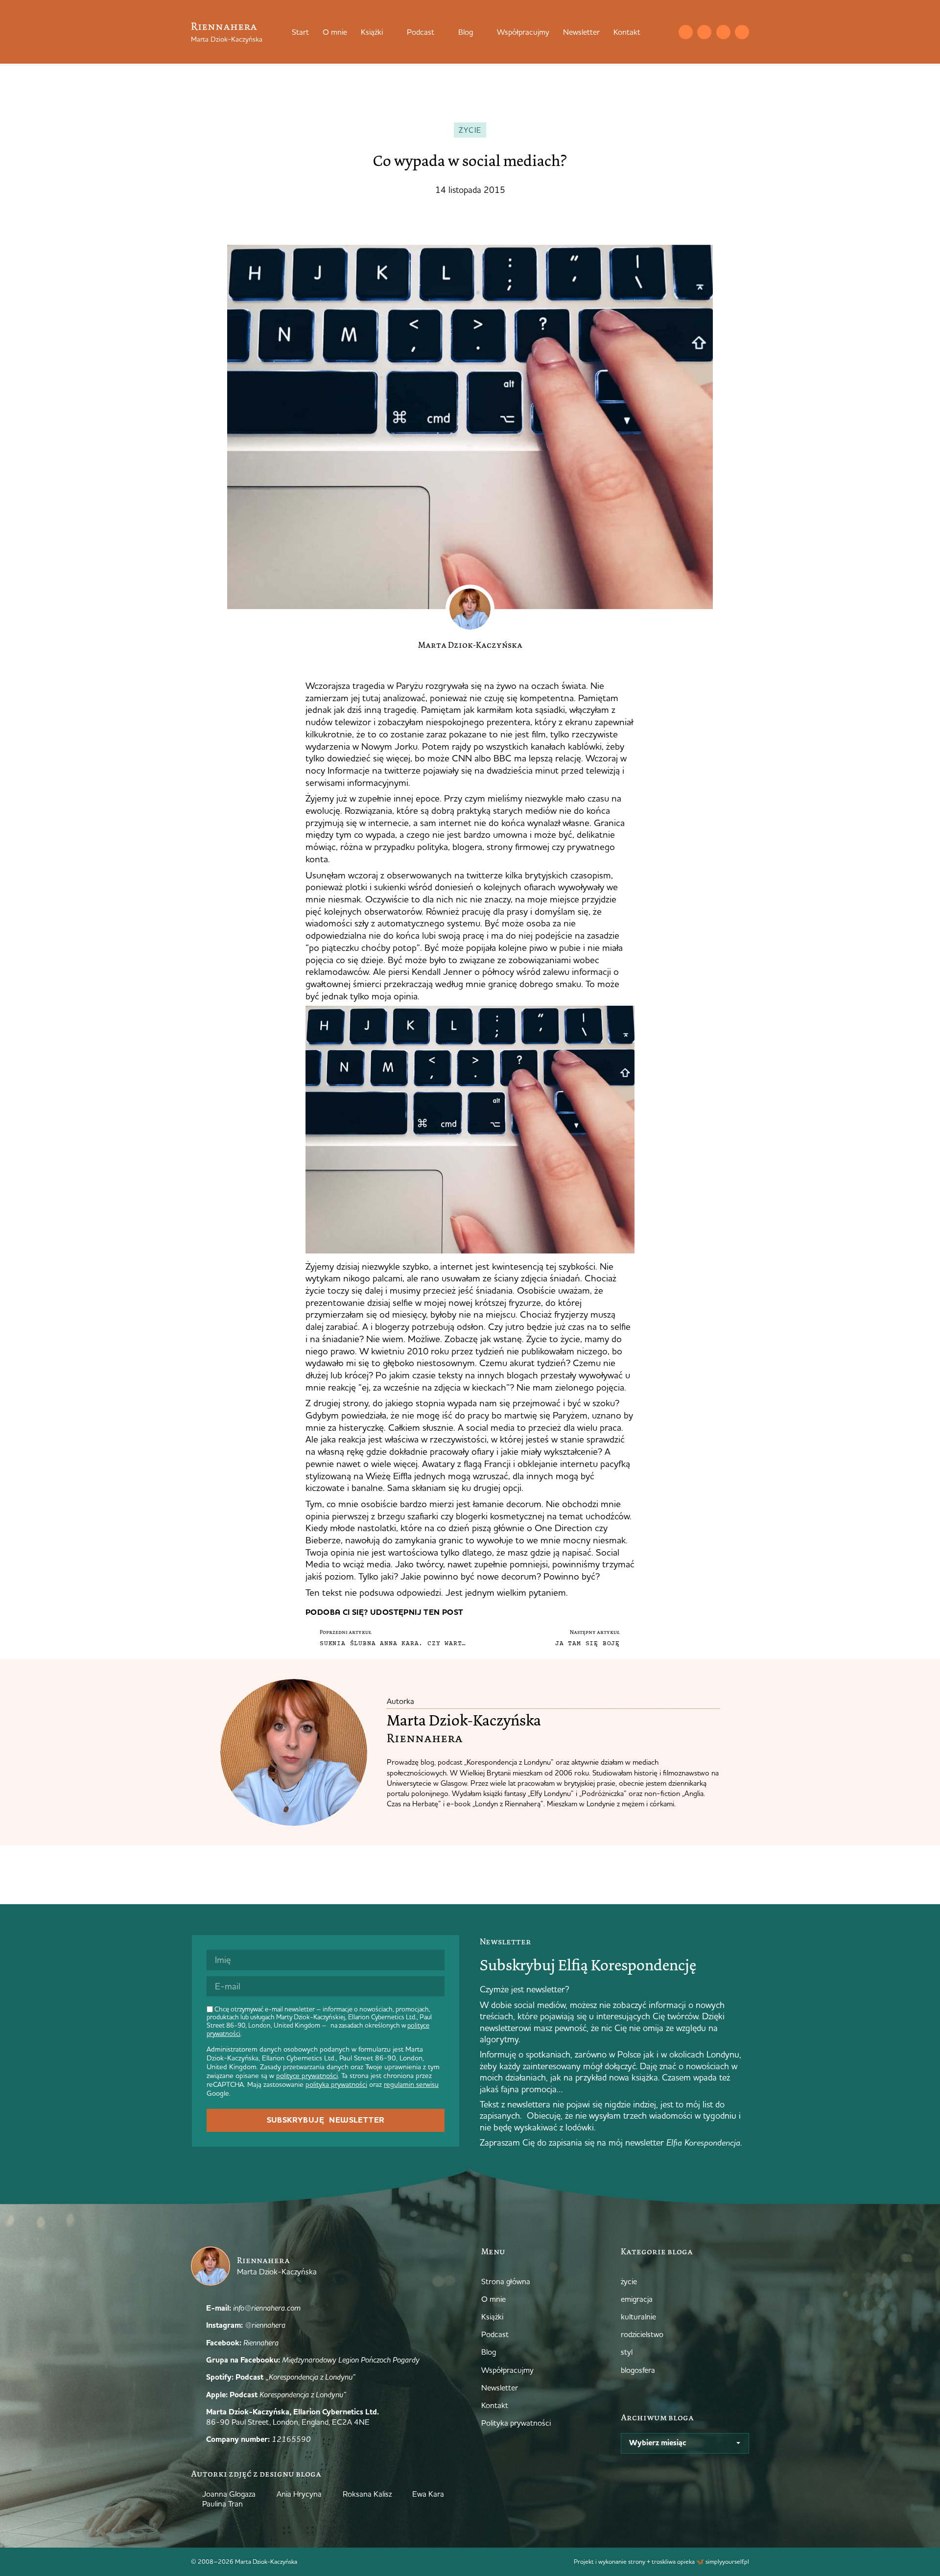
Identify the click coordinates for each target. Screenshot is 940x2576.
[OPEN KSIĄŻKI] (389, 32)
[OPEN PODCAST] (441, 32)
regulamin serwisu (411, 2084)
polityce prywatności (307, 2076)
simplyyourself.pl (727, 2561)
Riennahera (224, 26)
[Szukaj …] (666, 32)
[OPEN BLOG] (479, 32)
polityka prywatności (336, 2084)
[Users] (742, 32)
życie (470, 130)
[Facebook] (723, 32)
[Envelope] (686, 32)
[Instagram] (704, 32)
